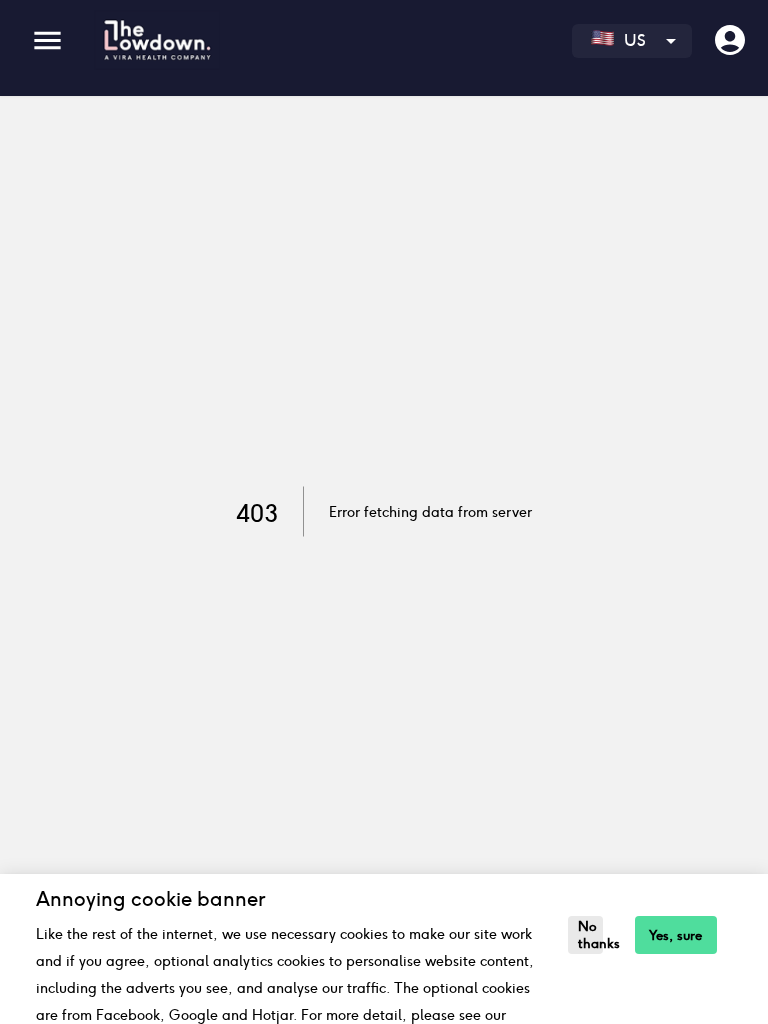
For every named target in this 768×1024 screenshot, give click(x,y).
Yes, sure (675, 935)
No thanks (590, 935)
